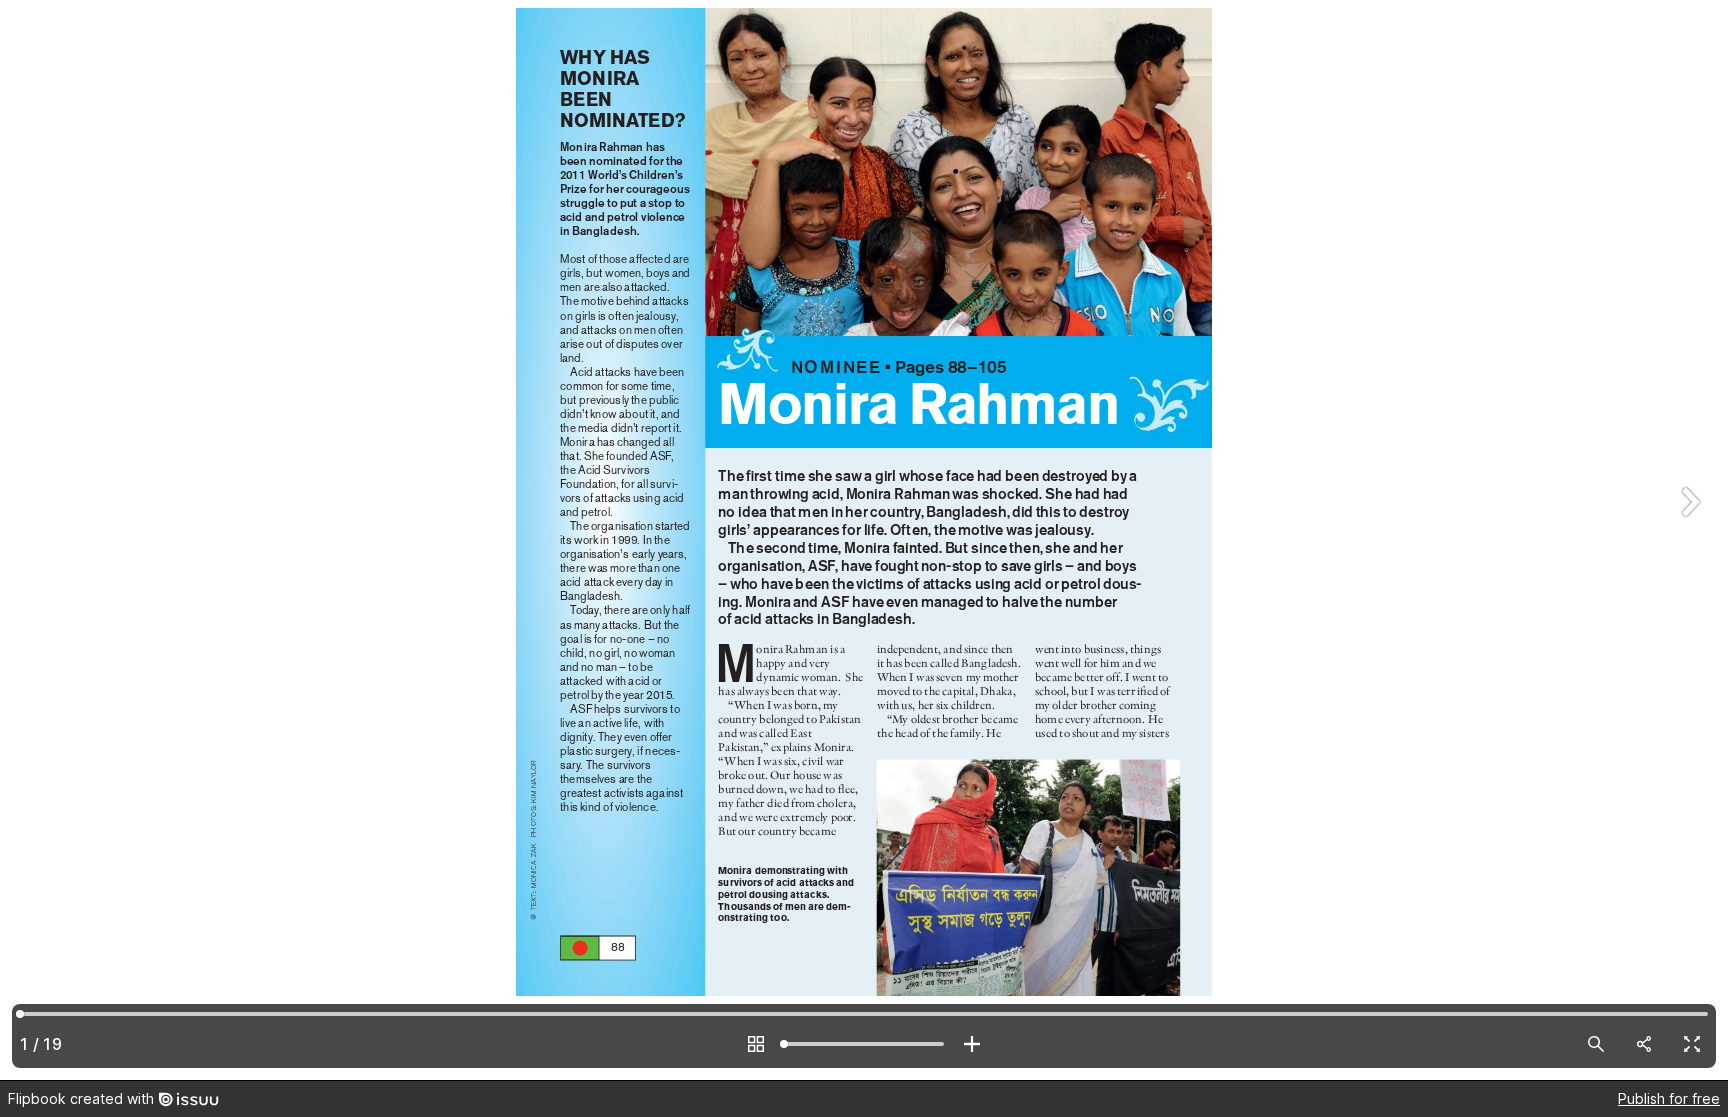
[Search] (1596, 1044)
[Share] (1644, 1044)
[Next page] (1688, 540)
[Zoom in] (972, 1044)
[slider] (864, 1044)
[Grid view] (756, 1044)
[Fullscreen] (1692, 1044)
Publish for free (1669, 1098)
